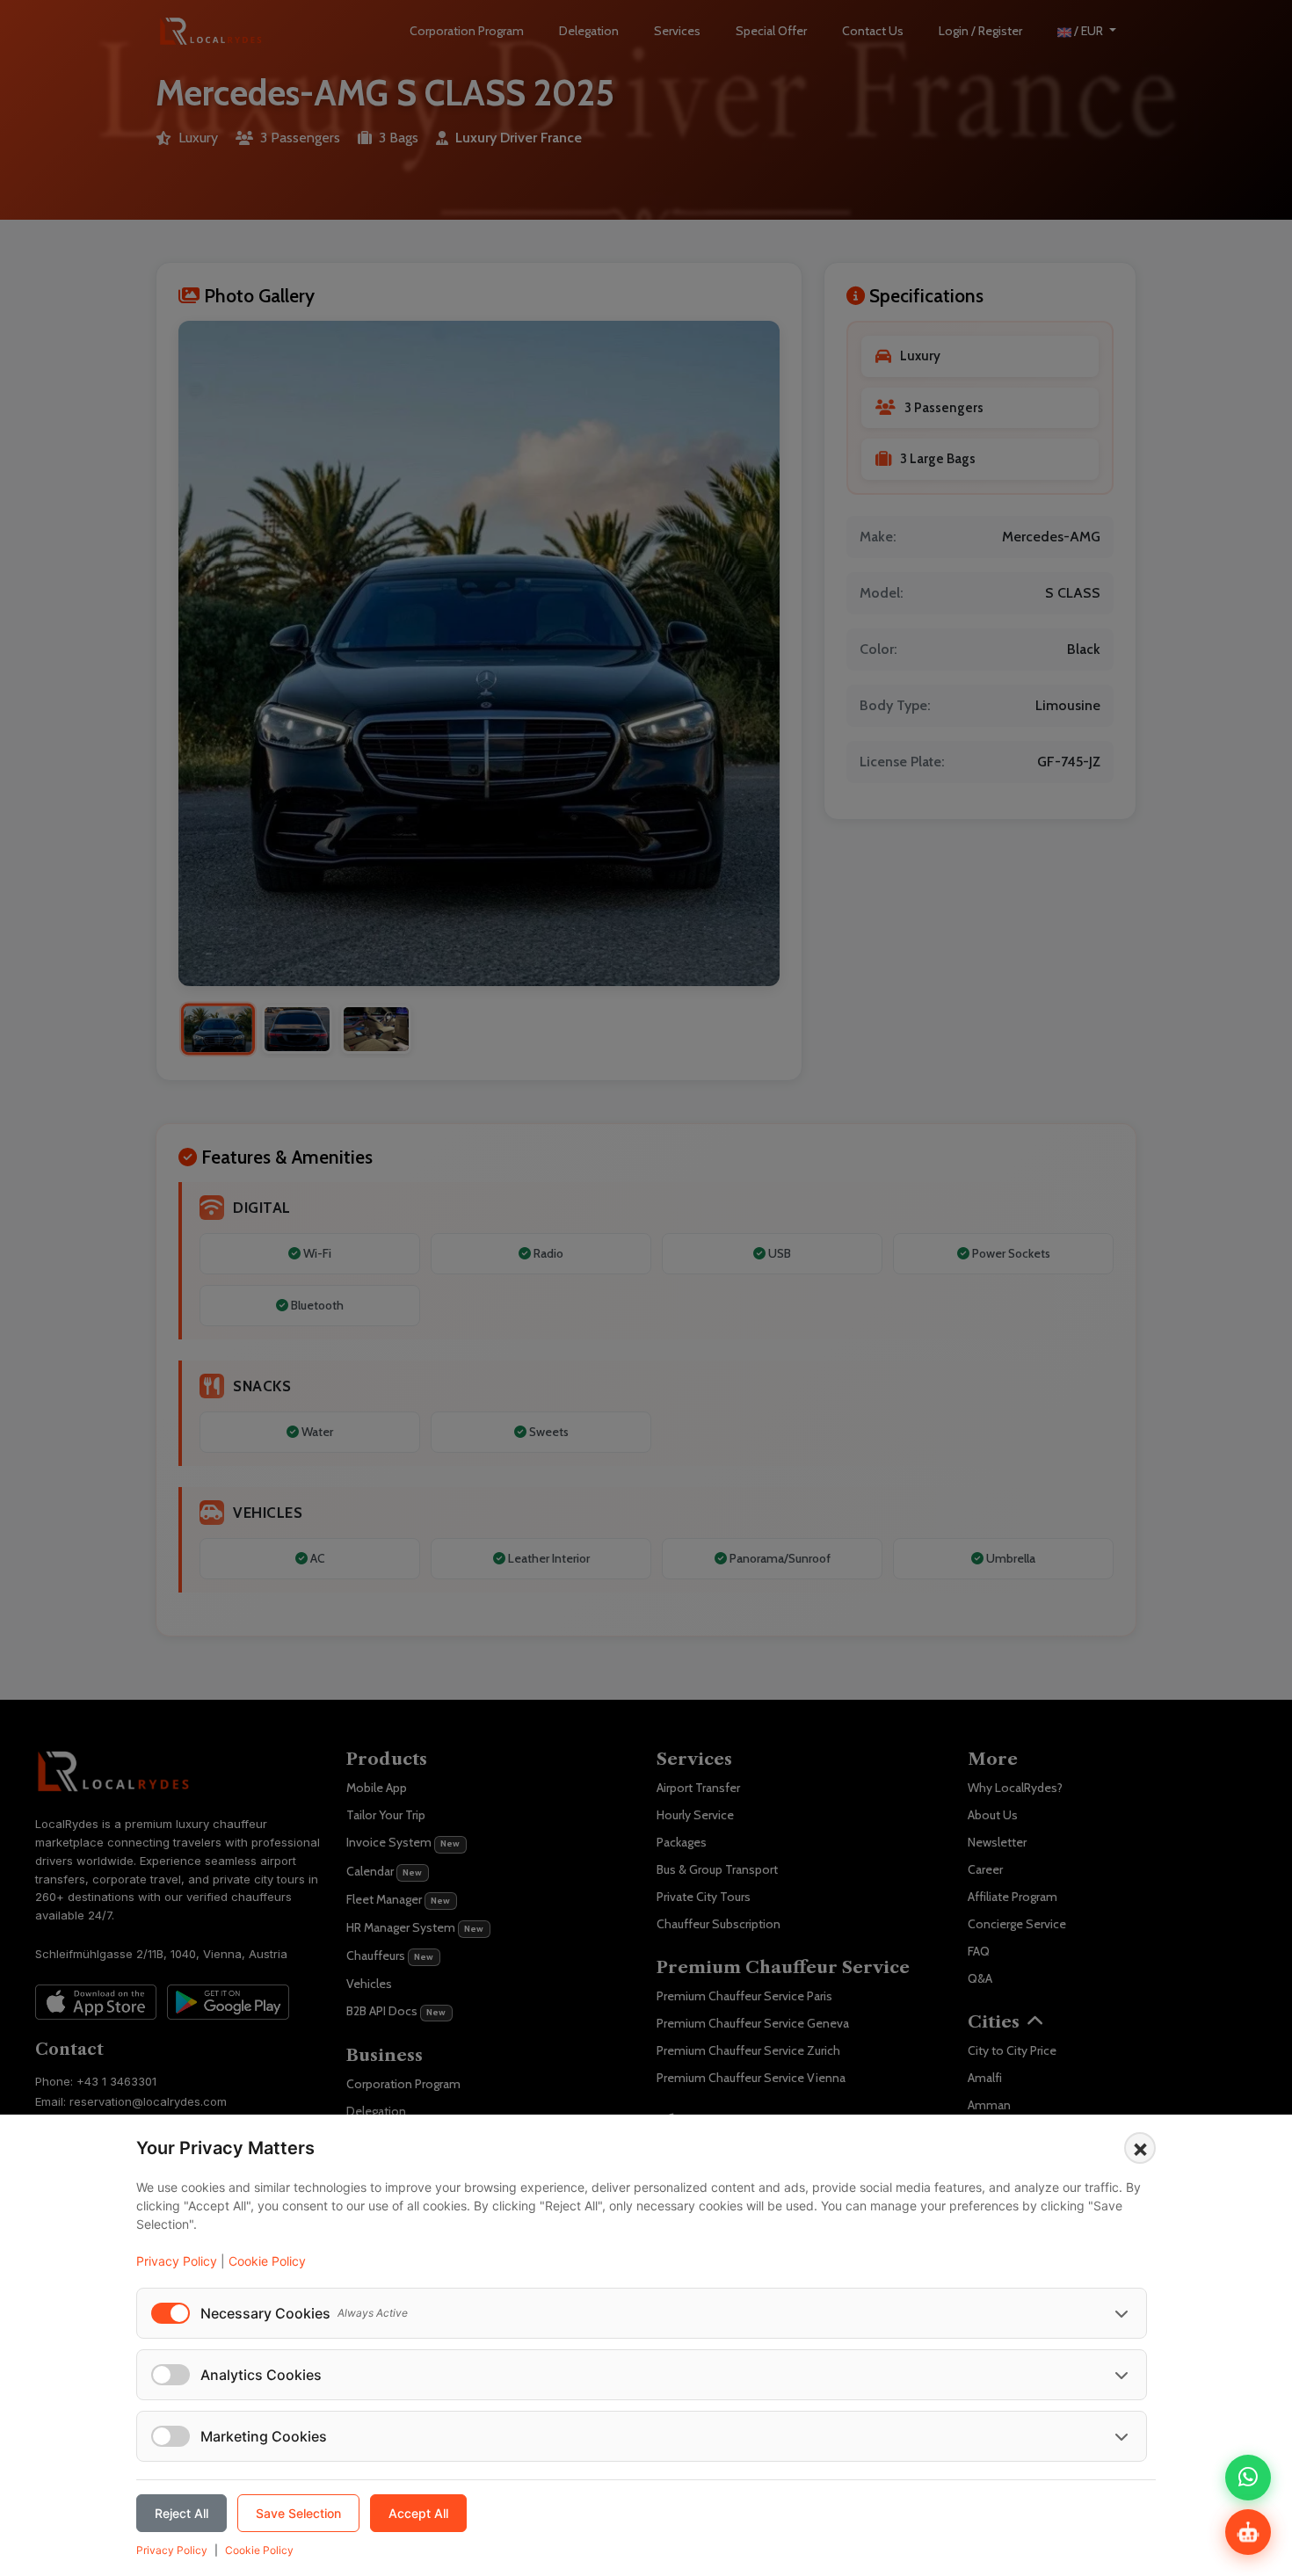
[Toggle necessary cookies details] (1121, 2313)
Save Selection (298, 2513)
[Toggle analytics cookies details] (1121, 2375)
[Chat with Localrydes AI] (1248, 2532)
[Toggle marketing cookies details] (1121, 2436)
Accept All (418, 2513)
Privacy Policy (177, 2261)
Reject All (181, 2513)
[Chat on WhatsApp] (1248, 2478)
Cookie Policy (267, 2261)
